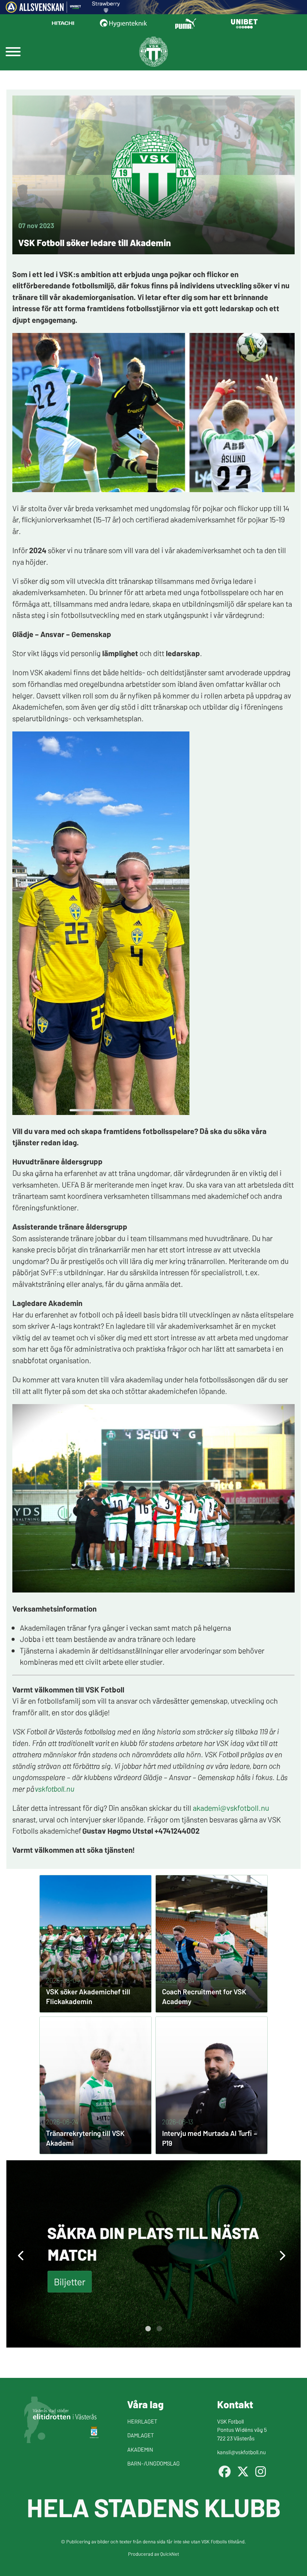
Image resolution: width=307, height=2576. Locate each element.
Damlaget (141, 2435)
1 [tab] (148, 2329)
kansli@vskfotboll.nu (241, 2452)
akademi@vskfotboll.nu (231, 1807)
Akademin (140, 2449)
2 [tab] (159, 2329)
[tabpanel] (153, 2254)
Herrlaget (142, 2421)
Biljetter (70, 2281)
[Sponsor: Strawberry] (106, 10)
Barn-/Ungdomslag (153, 2463)
